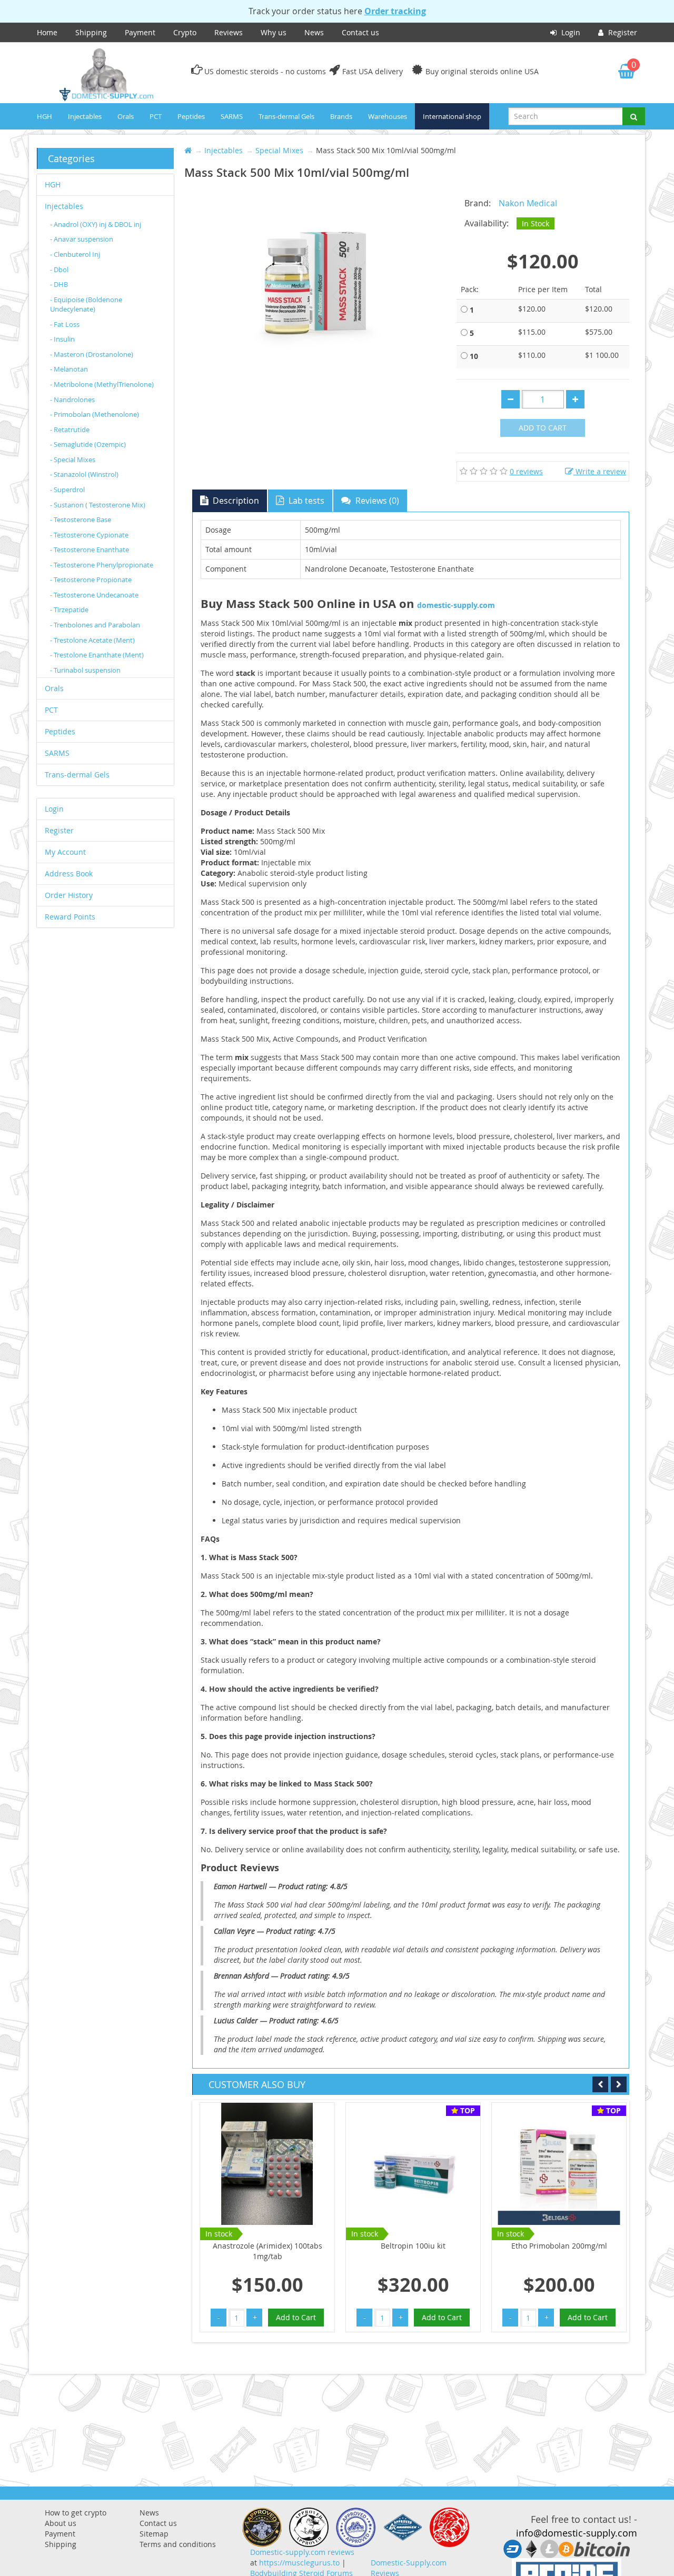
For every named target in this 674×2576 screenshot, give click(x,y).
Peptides (191, 116)
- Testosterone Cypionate (89, 535)
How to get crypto (76, 2513)
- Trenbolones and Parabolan (95, 625)
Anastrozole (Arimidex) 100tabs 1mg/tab (267, 2251)
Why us (274, 32)
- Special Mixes (73, 460)
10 (474, 356)
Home (47, 32)
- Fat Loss (65, 324)
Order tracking (395, 11)
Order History (69, 895)
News (314, 32)
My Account (65, 852)
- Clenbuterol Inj (75, 254)
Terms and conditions (178, 2544)
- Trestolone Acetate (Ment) (92, 640)
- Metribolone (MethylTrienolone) (102, 384)
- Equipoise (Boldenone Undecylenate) (86, 304)
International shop (452, 116)
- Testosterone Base (81, 520)
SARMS (232, 116)
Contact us (360, 32)
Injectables (85, 116)
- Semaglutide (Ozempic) (88, 444)
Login (570, 32)
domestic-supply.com (456, 605)
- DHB (59, 284)
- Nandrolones (72, 400)
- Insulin (62, 339)
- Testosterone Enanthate (90, 550)
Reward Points (70, 917)
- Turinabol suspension (85, 670)
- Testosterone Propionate (91, 580)
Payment (140, 32)
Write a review (600, 471)
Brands (341, 116)
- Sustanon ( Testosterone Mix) (98, 505)
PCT (156, 116)
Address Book (69, 873)
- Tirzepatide (69, 610)
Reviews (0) (376, 501)
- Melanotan (69, 369)
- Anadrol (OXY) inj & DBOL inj (96, 224)
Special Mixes (279, 150)
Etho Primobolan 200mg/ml (559, 2246)
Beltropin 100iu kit (413, 2246)
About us (61, 2523)
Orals (126, 116)
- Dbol (59, 269)
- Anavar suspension (82, 239)
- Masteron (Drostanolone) (92, 354)
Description (235, 501)
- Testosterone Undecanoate (94, 595)
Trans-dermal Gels (286, 116)
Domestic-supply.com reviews (302, 2552)
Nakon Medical (528, 203)
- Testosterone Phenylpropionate (102, 565)
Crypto (185, 32)
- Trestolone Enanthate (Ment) (97, 655)
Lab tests (305, 501)
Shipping (91, 32)
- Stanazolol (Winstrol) (84, 474)
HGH (44, 116)
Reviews (229, 32)
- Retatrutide (70, 430)
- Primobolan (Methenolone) (95, 414)
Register (622, 32)
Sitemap (154, 2534)
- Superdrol (67, 490)
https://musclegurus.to (299, 2563)
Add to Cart (543, 428)
